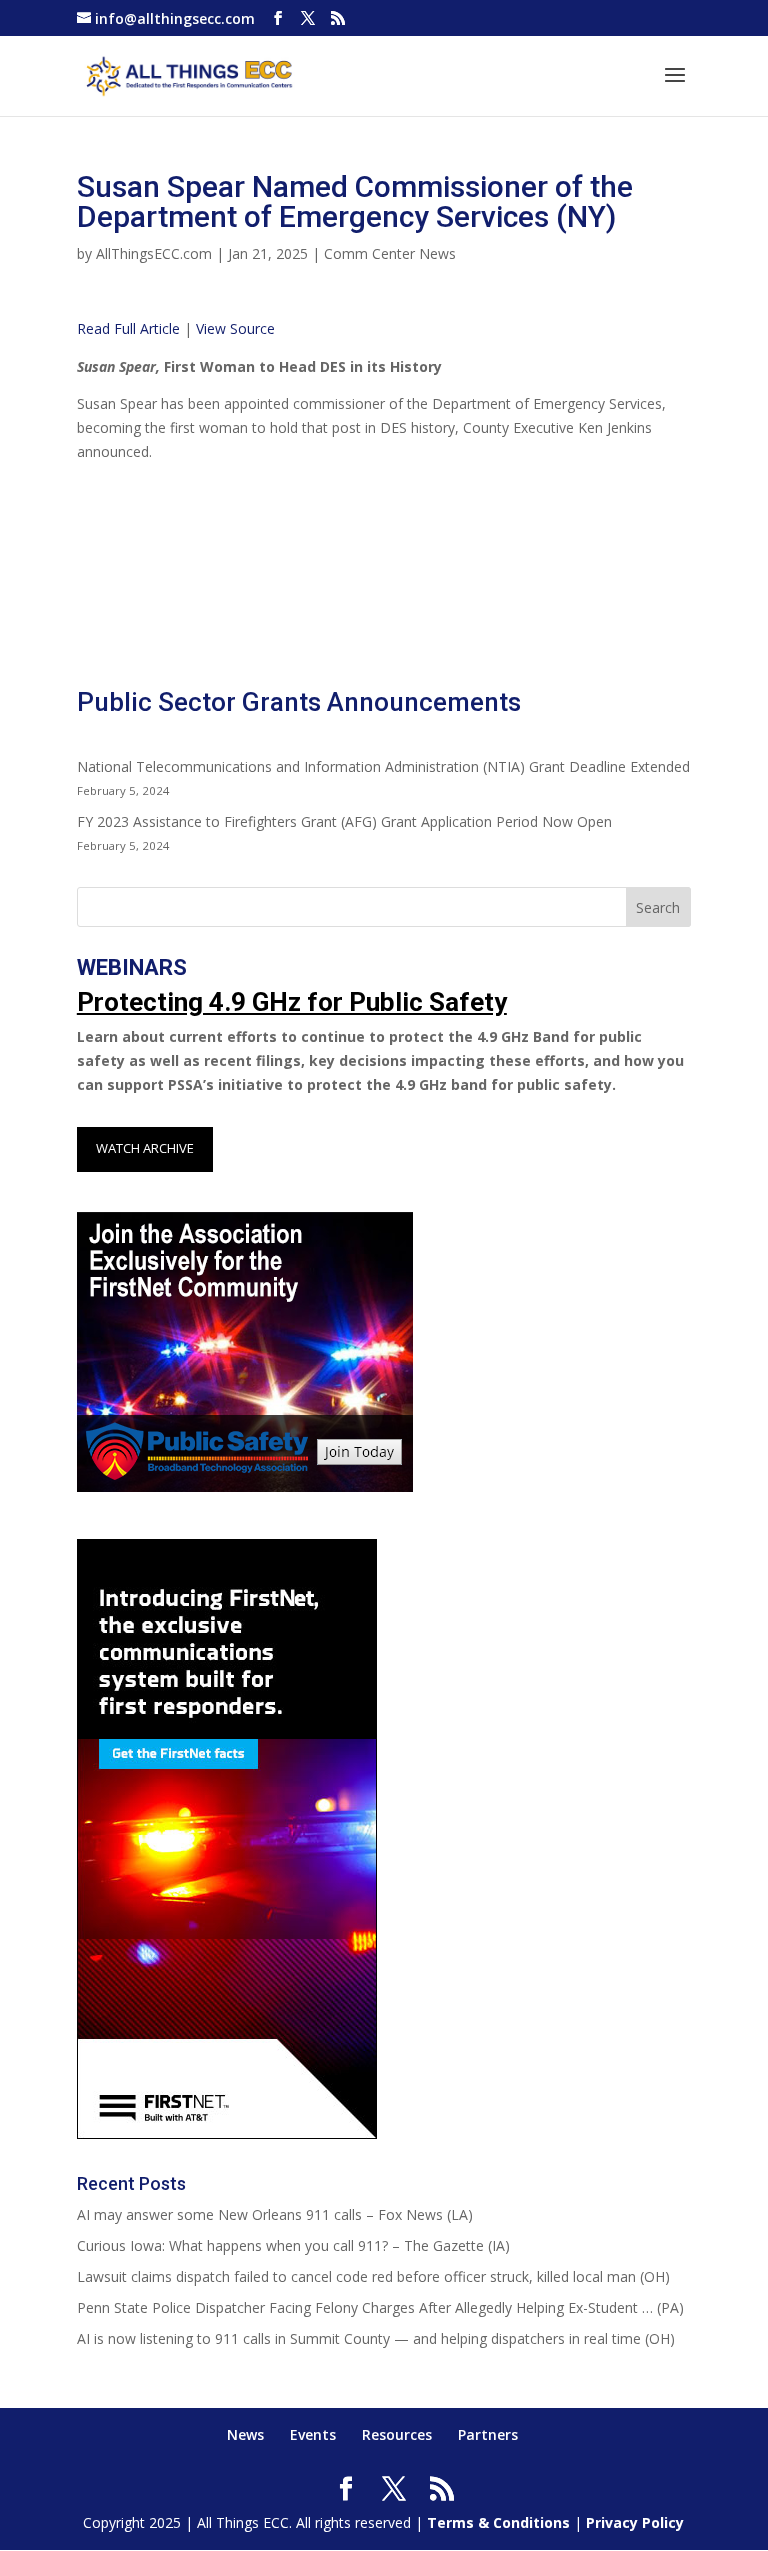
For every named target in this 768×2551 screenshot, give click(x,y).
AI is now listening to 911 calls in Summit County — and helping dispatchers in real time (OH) (376, 2338)
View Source (235, 328)
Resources (397, 2434)
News (245, 2434)
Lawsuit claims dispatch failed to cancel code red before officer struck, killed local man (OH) (373, 2276)
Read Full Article (128, 328)
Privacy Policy (635, 2522)
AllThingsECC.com (154, 253)
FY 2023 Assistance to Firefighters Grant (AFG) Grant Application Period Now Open (344, 821)
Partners (488, 2434)
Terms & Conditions (498, 2522)
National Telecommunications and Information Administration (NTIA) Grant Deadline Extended (383, 766)
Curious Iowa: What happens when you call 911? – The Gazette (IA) (293, 2245)
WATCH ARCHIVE (145, 1148)
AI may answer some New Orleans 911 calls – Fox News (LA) (275, 2214)
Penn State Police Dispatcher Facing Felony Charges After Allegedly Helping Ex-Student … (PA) (380, 2307)
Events (313, 2434)
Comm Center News (390, 253)
